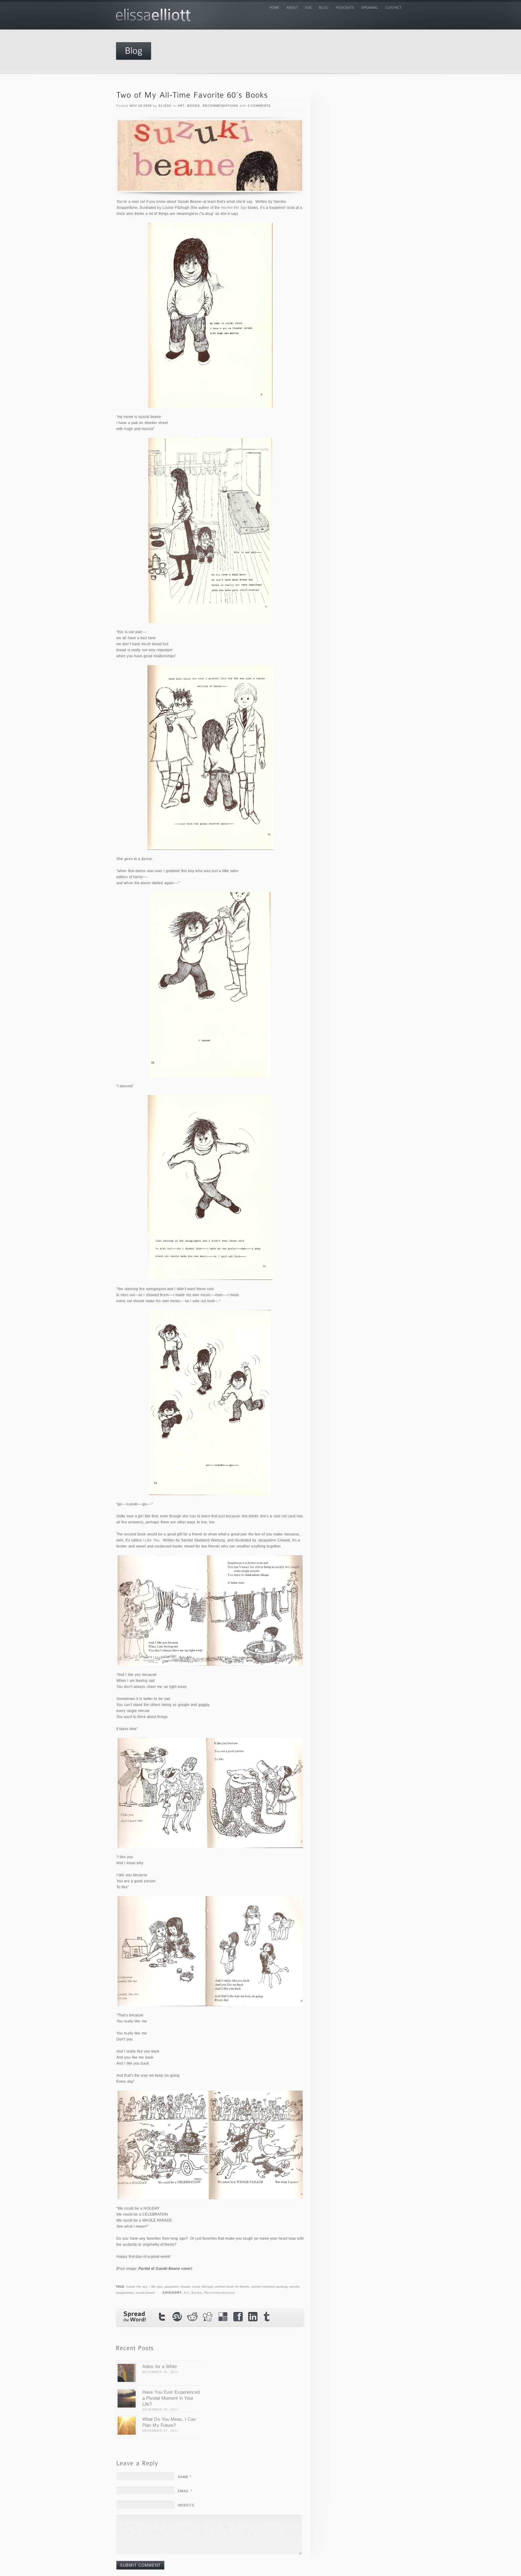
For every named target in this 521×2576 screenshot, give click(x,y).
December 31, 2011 (160, 2372)
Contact (393, 8)
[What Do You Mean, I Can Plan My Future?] (127, 2426)
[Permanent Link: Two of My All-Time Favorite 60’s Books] (192, 95)
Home (274, 8)
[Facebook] (238, 2317)
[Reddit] (193, 2317)
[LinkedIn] (253, 2317)
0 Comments (259, 106)
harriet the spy (137, 2287)
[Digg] (208, 2317)
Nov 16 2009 (141, 106)
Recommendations (220, 106)
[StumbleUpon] (178, 2317)
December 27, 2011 (160, 2431)
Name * (185, 2477)
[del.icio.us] (223, 2317)
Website (186, 2505)
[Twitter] (163, 2317)
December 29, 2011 (160, 2410)
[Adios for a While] (127, 2373)
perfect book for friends (232, 2287)
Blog (324, 8)
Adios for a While (160, 2366)
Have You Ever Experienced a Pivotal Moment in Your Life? (171, 2398)
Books (194, 106)
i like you (156, 2287)
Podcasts (345, 8)
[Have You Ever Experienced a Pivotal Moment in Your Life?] (127, 2399)
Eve (309, 8)
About (292, 8)
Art (181, 106)
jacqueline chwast (177, 2287)
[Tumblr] (268, 2318)
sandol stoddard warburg (269, 2287)
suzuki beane (145, 2293)
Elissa (165, 106)
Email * (185, 2491)
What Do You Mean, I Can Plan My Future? (169, 2422)
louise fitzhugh (203, 2287)
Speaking (370, 8)
